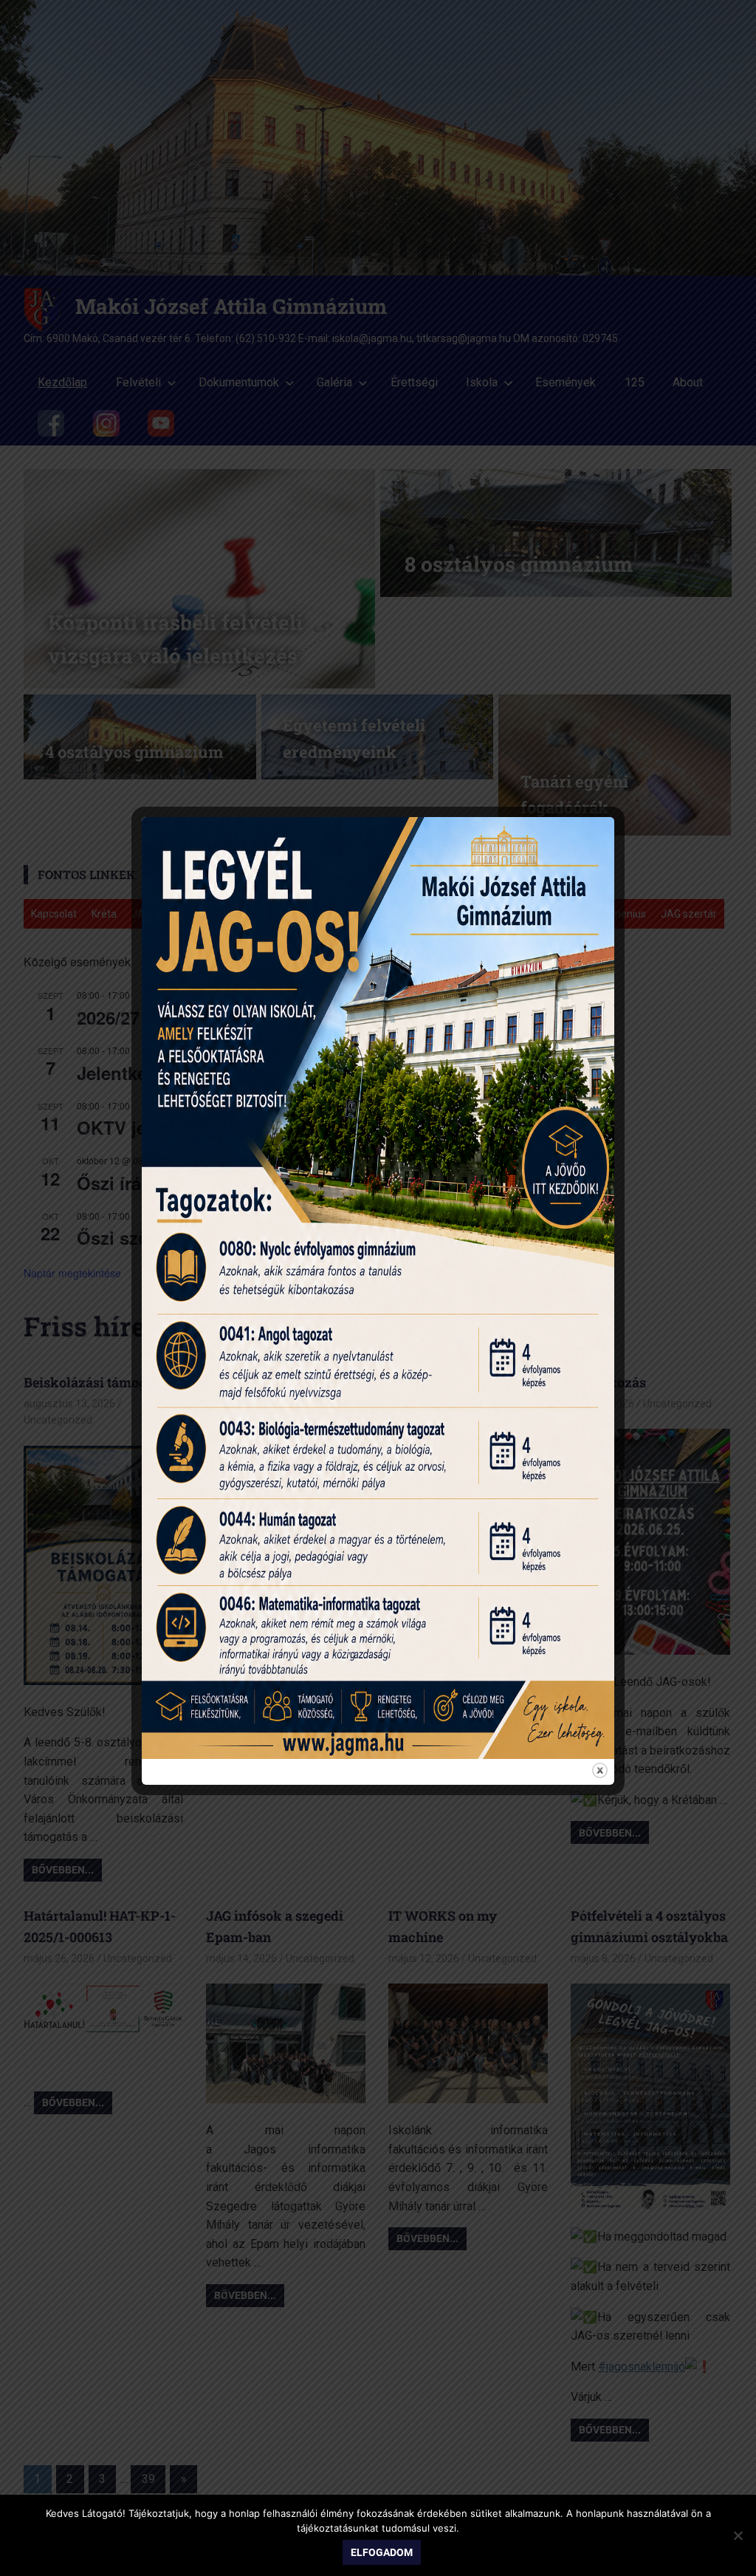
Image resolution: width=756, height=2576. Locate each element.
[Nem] (738, 2535)
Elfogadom (382, 2552)
